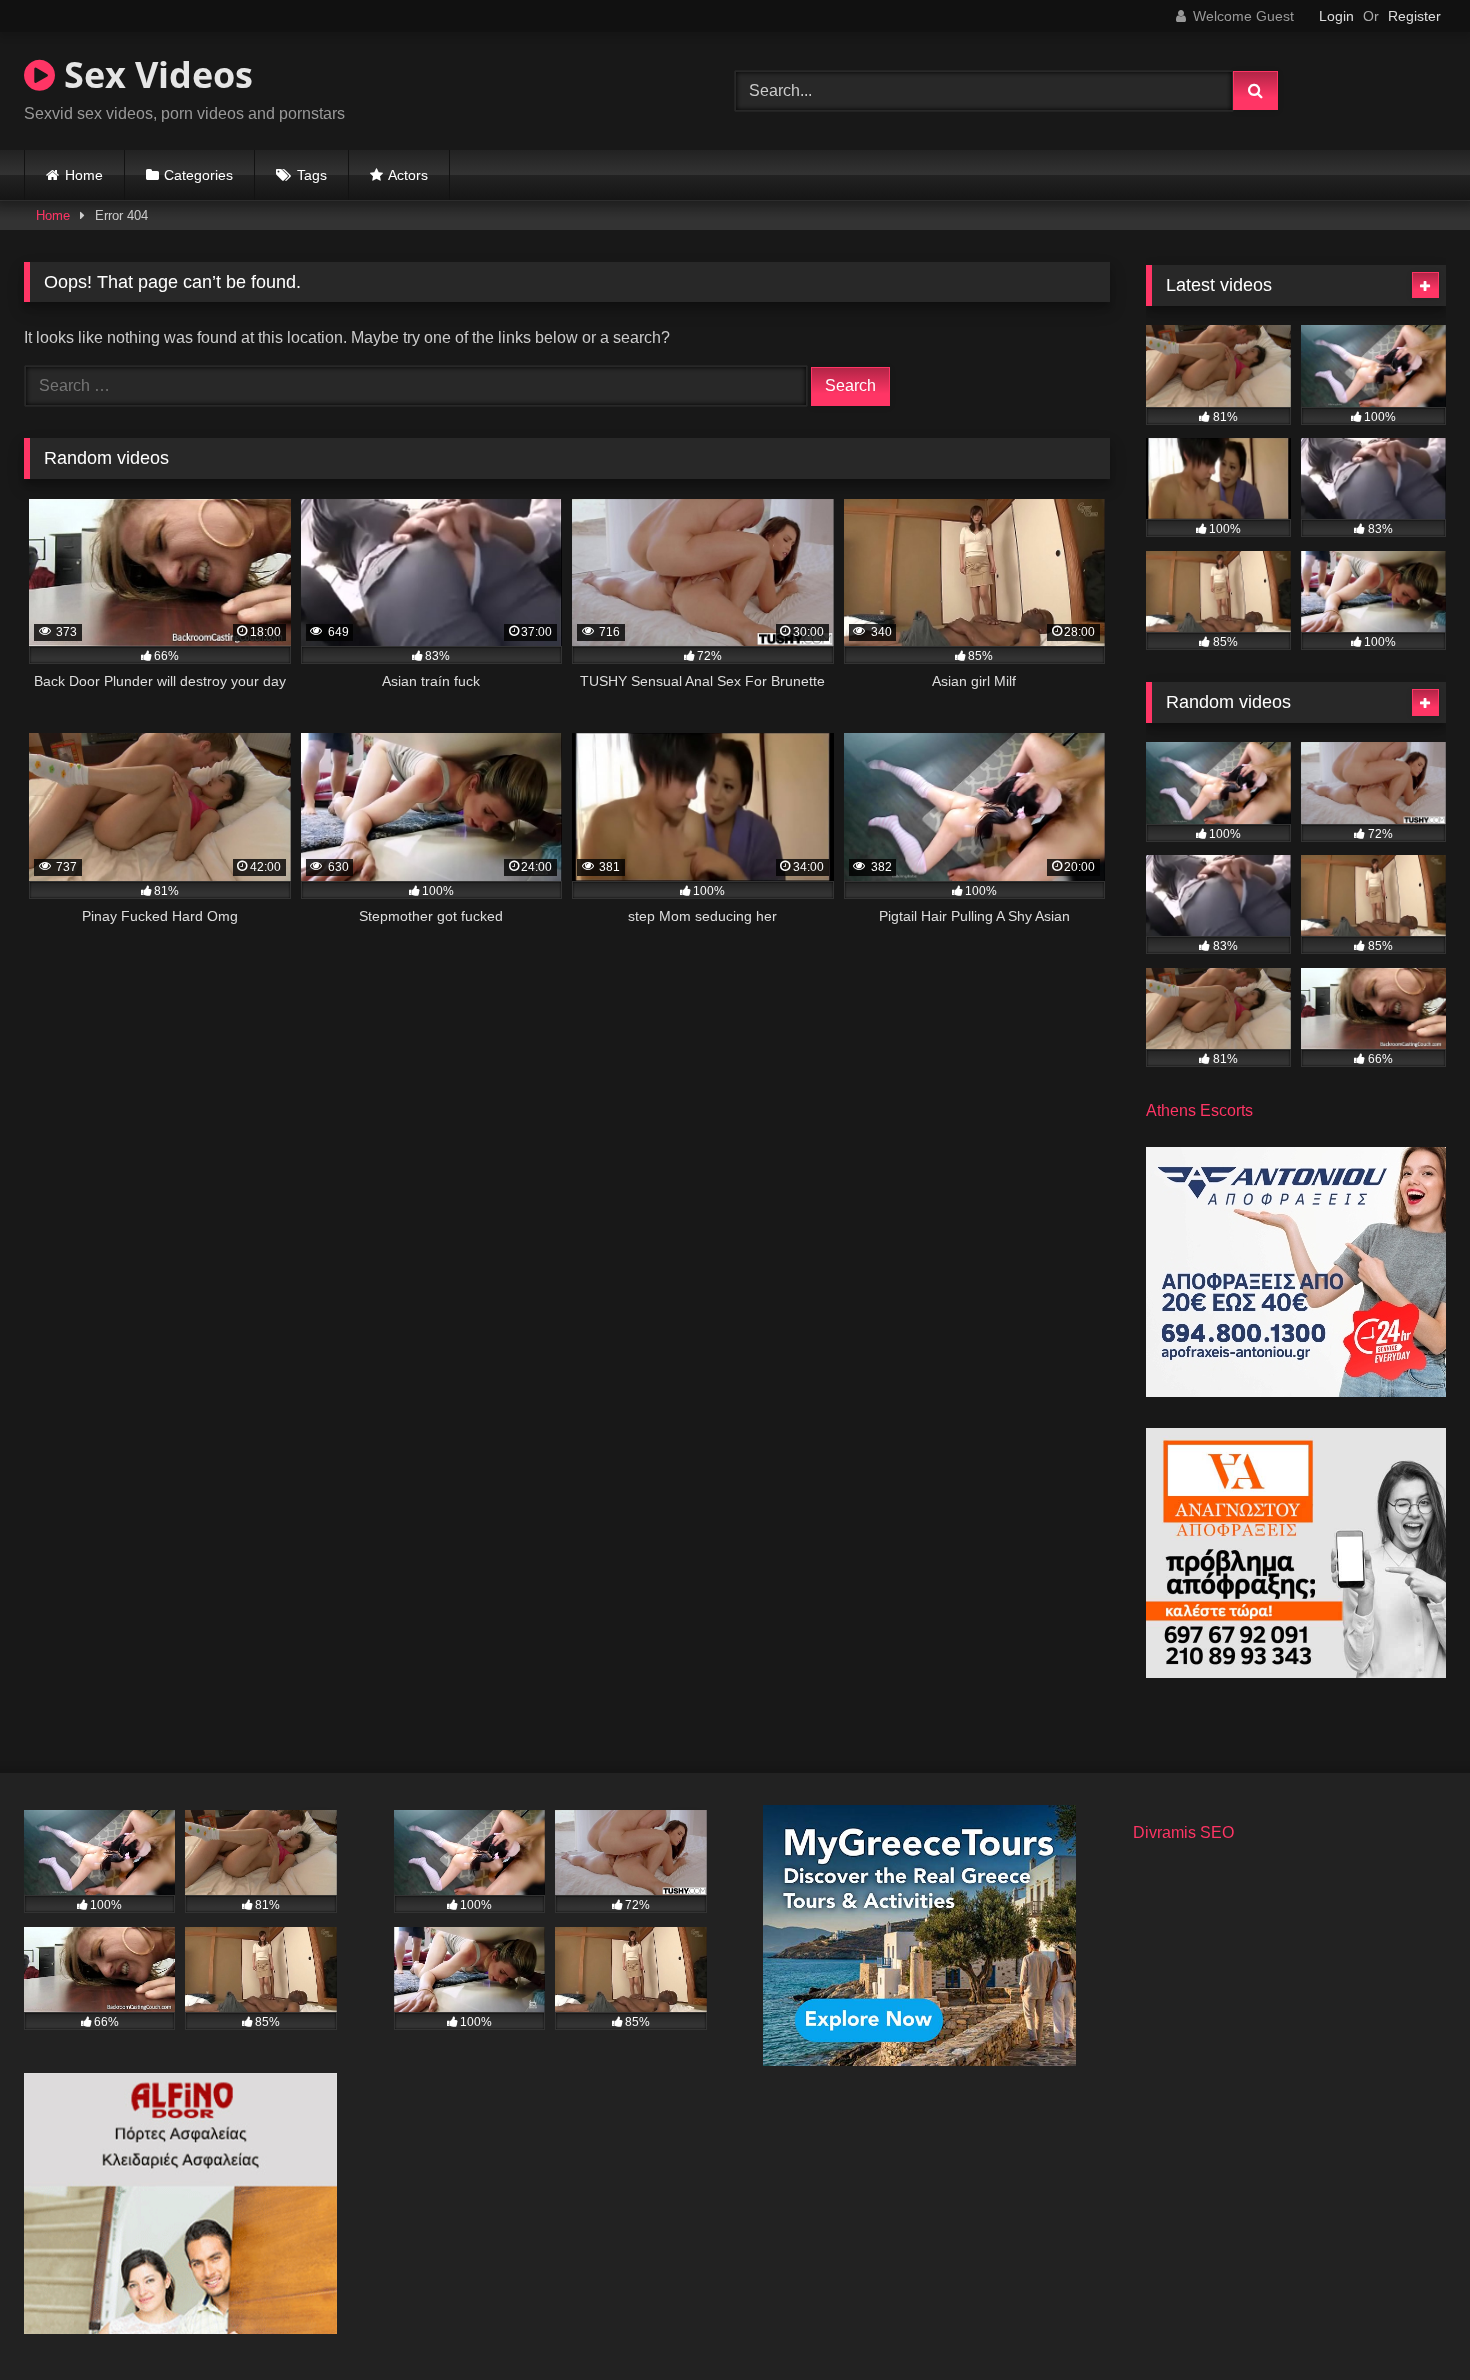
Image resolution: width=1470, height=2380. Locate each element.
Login (1336, 16)
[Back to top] (1408, 2320)
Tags (312, 175)
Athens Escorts (1199, 1110)
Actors (408, 175)
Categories (198, 175)
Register (1414, 16)
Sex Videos (154, 74)
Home (84, 175)
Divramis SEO (1183, 1832)
